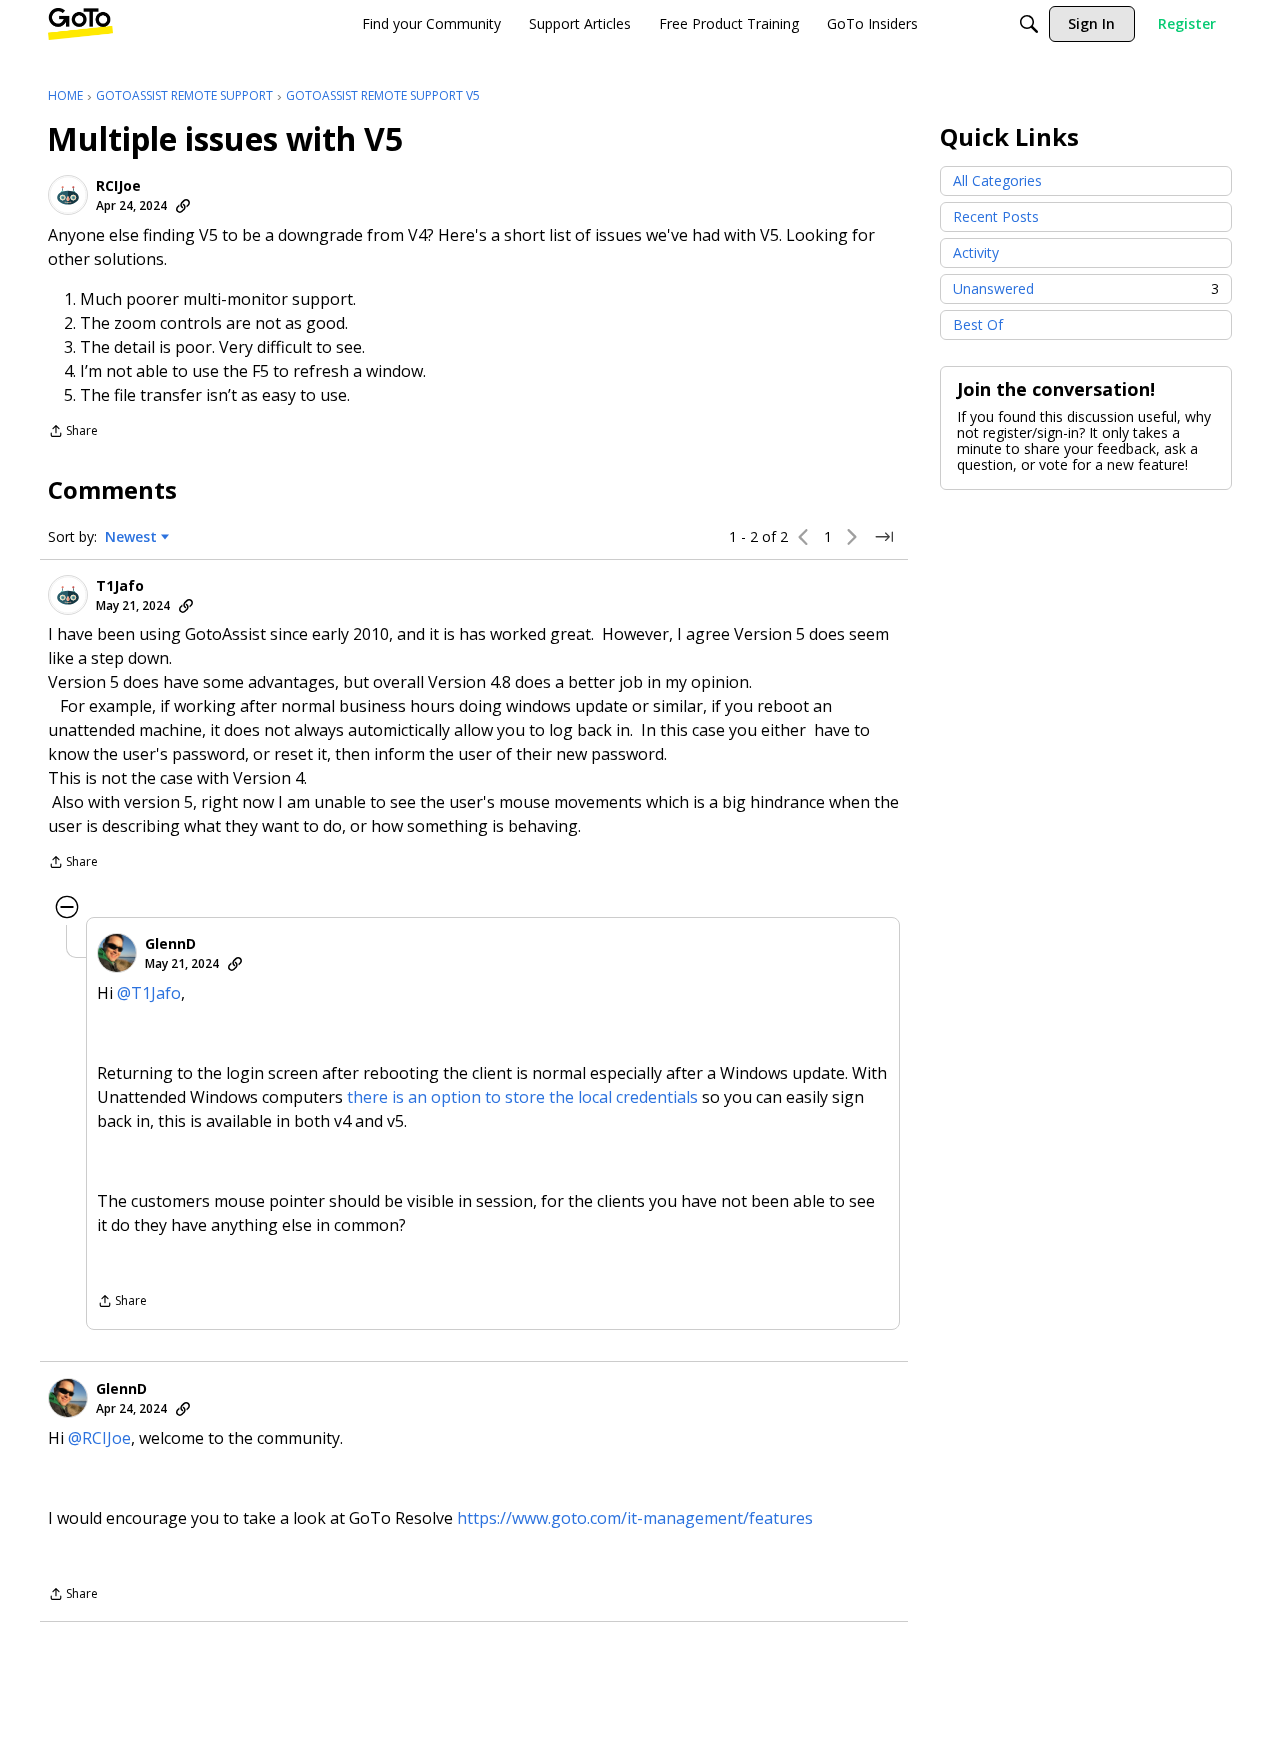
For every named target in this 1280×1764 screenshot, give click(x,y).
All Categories (997, 180)
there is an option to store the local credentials (522, 1097)
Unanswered (1086, 288)
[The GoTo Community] (80, 24)
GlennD (170, 944)
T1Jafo (120, 586)
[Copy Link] (183, 206)
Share (73, 432)
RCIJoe (118, 186)
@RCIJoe (99, 1438)
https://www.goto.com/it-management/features (635, 1518)
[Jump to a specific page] (884, 537)
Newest (131, 537)
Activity (976, 252)
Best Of (978, 324)
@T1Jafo (149, 993)
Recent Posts (996, 216)
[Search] (1029, 24)
